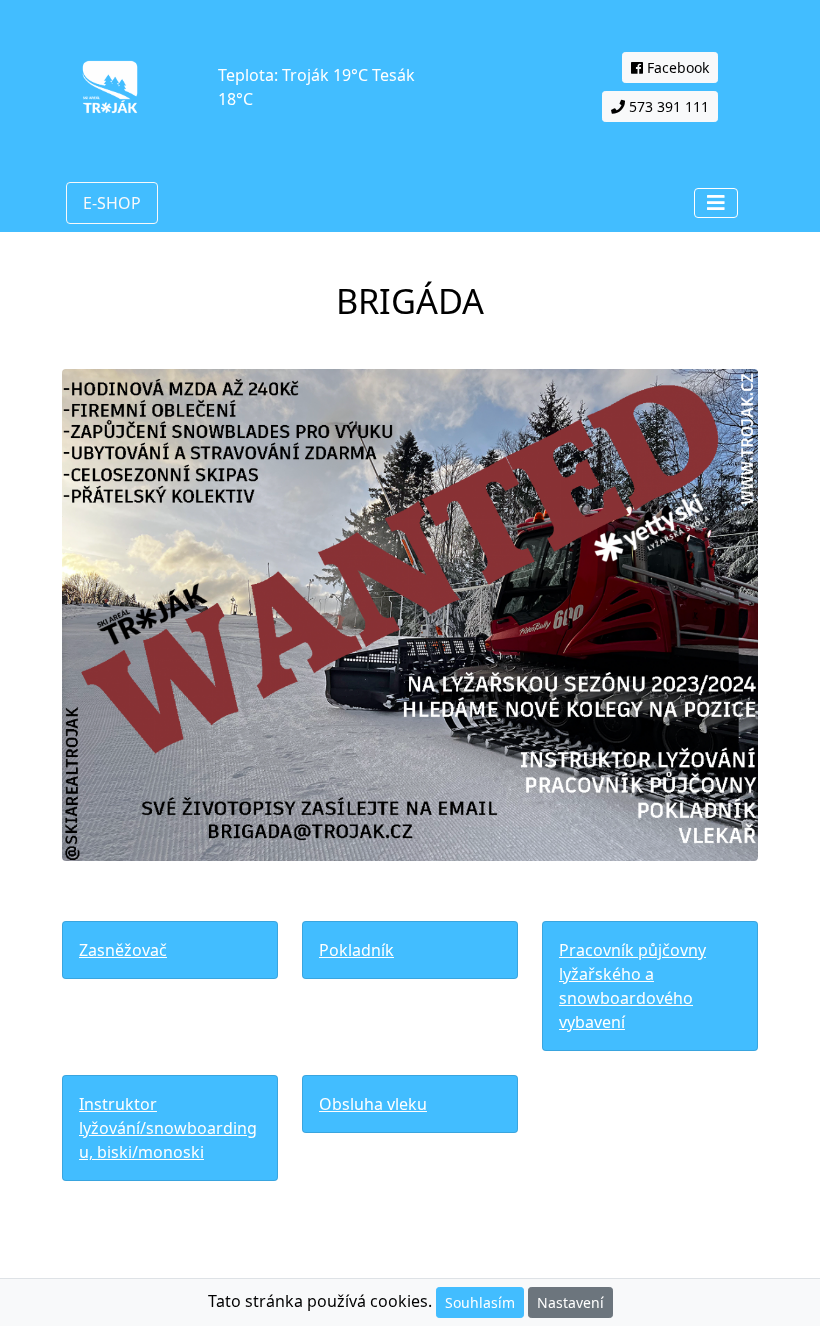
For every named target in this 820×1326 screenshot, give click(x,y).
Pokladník (356, 950)
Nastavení (570, 1302)
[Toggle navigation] (716, 203)
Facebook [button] (676, 67)
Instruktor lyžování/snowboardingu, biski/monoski (168, 1128)
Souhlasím (480, 1302)
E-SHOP (112, 203)
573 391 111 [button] (667, 106)
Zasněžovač (123, 950)
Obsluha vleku (373, 1104)
